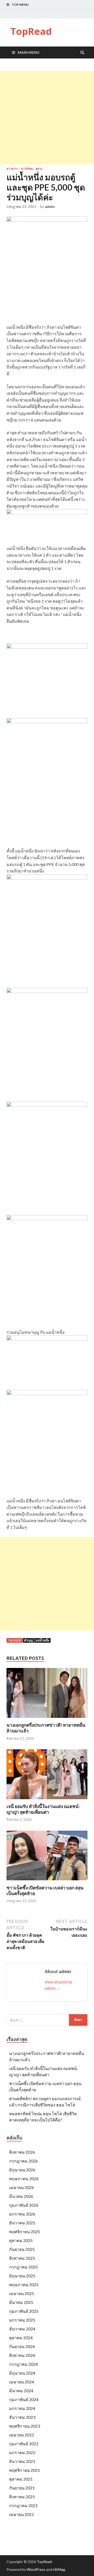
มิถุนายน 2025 (22, 2276)
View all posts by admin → (58, 1985)
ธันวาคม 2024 (22, 2329)
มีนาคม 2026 (21, 2196)
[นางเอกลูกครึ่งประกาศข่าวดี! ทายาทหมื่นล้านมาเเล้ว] (47, 1719)
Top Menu (20, 5)
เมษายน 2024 (22, 2382)
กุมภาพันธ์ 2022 (24, 2444)
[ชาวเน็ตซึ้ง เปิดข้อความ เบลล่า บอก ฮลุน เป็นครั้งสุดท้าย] (47, 1882)
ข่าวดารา (12, 169)
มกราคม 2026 (22, 2214)
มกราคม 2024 (22, 2408)
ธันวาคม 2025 (22, 2223)
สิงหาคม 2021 (22, 2497)
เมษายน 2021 (22, 2514)
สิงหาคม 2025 (22, 2258)
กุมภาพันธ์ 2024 (24, 2399)
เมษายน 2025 (22, 2293)
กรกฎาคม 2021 (23, 2505)
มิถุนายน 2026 (22, 2170)
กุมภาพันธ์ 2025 (24, 2311)
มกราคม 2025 (22, 2320)
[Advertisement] (47, 118)
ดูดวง (39, 169)
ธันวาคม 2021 (22, 2461)
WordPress (36, 2569)
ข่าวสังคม (27, 169)
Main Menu (29, 52)
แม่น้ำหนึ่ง (42, 1640)
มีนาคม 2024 (21, 2391)
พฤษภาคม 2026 (24, 2179)
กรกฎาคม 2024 (23, 2364)
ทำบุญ (28, 1640)
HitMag (59, 2569)
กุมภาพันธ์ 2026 (24, 2205)
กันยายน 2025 (22, 2249)
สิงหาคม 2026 (22, 2152)
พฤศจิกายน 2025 (25, 2232)
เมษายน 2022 (22, 2435)
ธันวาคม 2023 (22, 2417)
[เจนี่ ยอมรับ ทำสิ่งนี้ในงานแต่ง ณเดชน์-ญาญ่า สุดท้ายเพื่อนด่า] (47, 1800)
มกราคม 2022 (22, 2452)
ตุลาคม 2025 (21, 2240)
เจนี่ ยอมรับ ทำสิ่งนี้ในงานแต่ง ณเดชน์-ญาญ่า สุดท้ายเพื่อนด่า (43, 1809)
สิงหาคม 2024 (22, 2355)
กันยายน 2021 (22, 2488)
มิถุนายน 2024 (22, 2373)
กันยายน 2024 (22, 2346)
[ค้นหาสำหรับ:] (47, 2020)
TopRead (31, 31)
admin (50, 207)
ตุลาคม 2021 (21, 2479)
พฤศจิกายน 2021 (25, 2470)
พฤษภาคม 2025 (24, 2285)
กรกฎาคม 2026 (23, 2161)
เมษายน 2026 (22, 2187)
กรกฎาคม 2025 (23, 2267)
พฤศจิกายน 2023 (25, 2426)
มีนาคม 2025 (21, 2302)
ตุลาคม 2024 (21, 2338)
